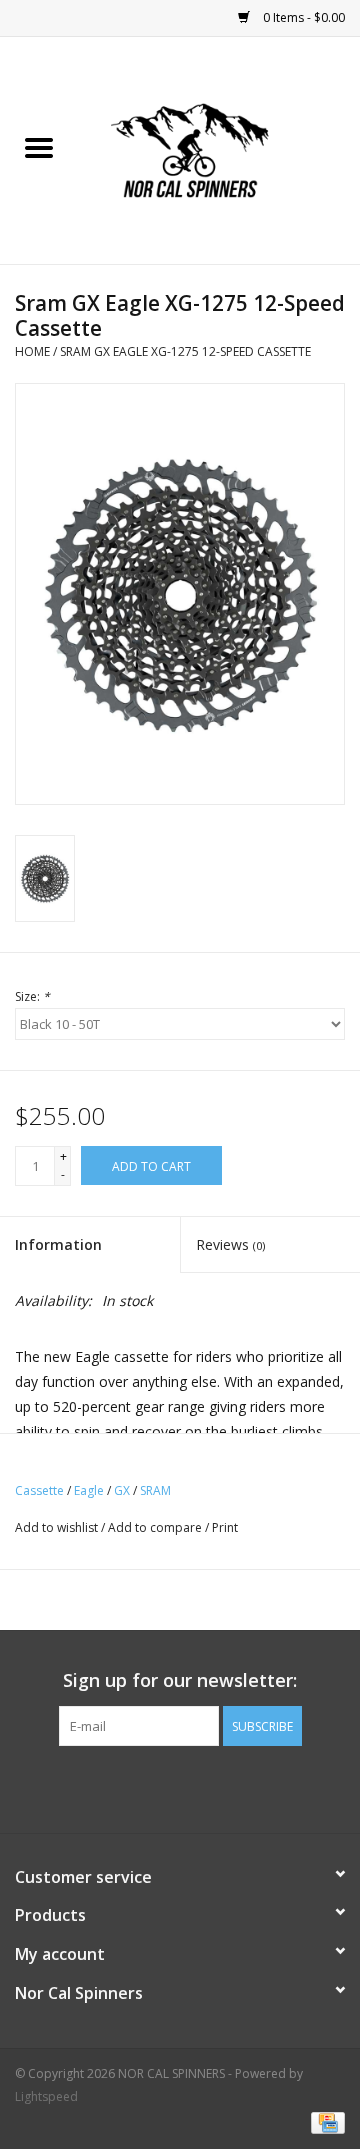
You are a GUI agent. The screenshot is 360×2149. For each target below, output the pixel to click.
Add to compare (156, 1527)
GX (122, 1490)
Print (225, 1527)
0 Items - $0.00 (302, 17)
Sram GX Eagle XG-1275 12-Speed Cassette (185, 351)
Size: (32, 996)
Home (32, 351)
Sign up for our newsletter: (180, 1680)
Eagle (89, 1490)
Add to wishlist (58, 1527)
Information (58, 1244)
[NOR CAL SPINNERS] (219, 148)
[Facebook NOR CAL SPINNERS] (180, 1787)
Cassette (39, 1490)
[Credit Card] (324, 2121)
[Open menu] (39, 147)
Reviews (230, 1244)
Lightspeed (46, 2096)
